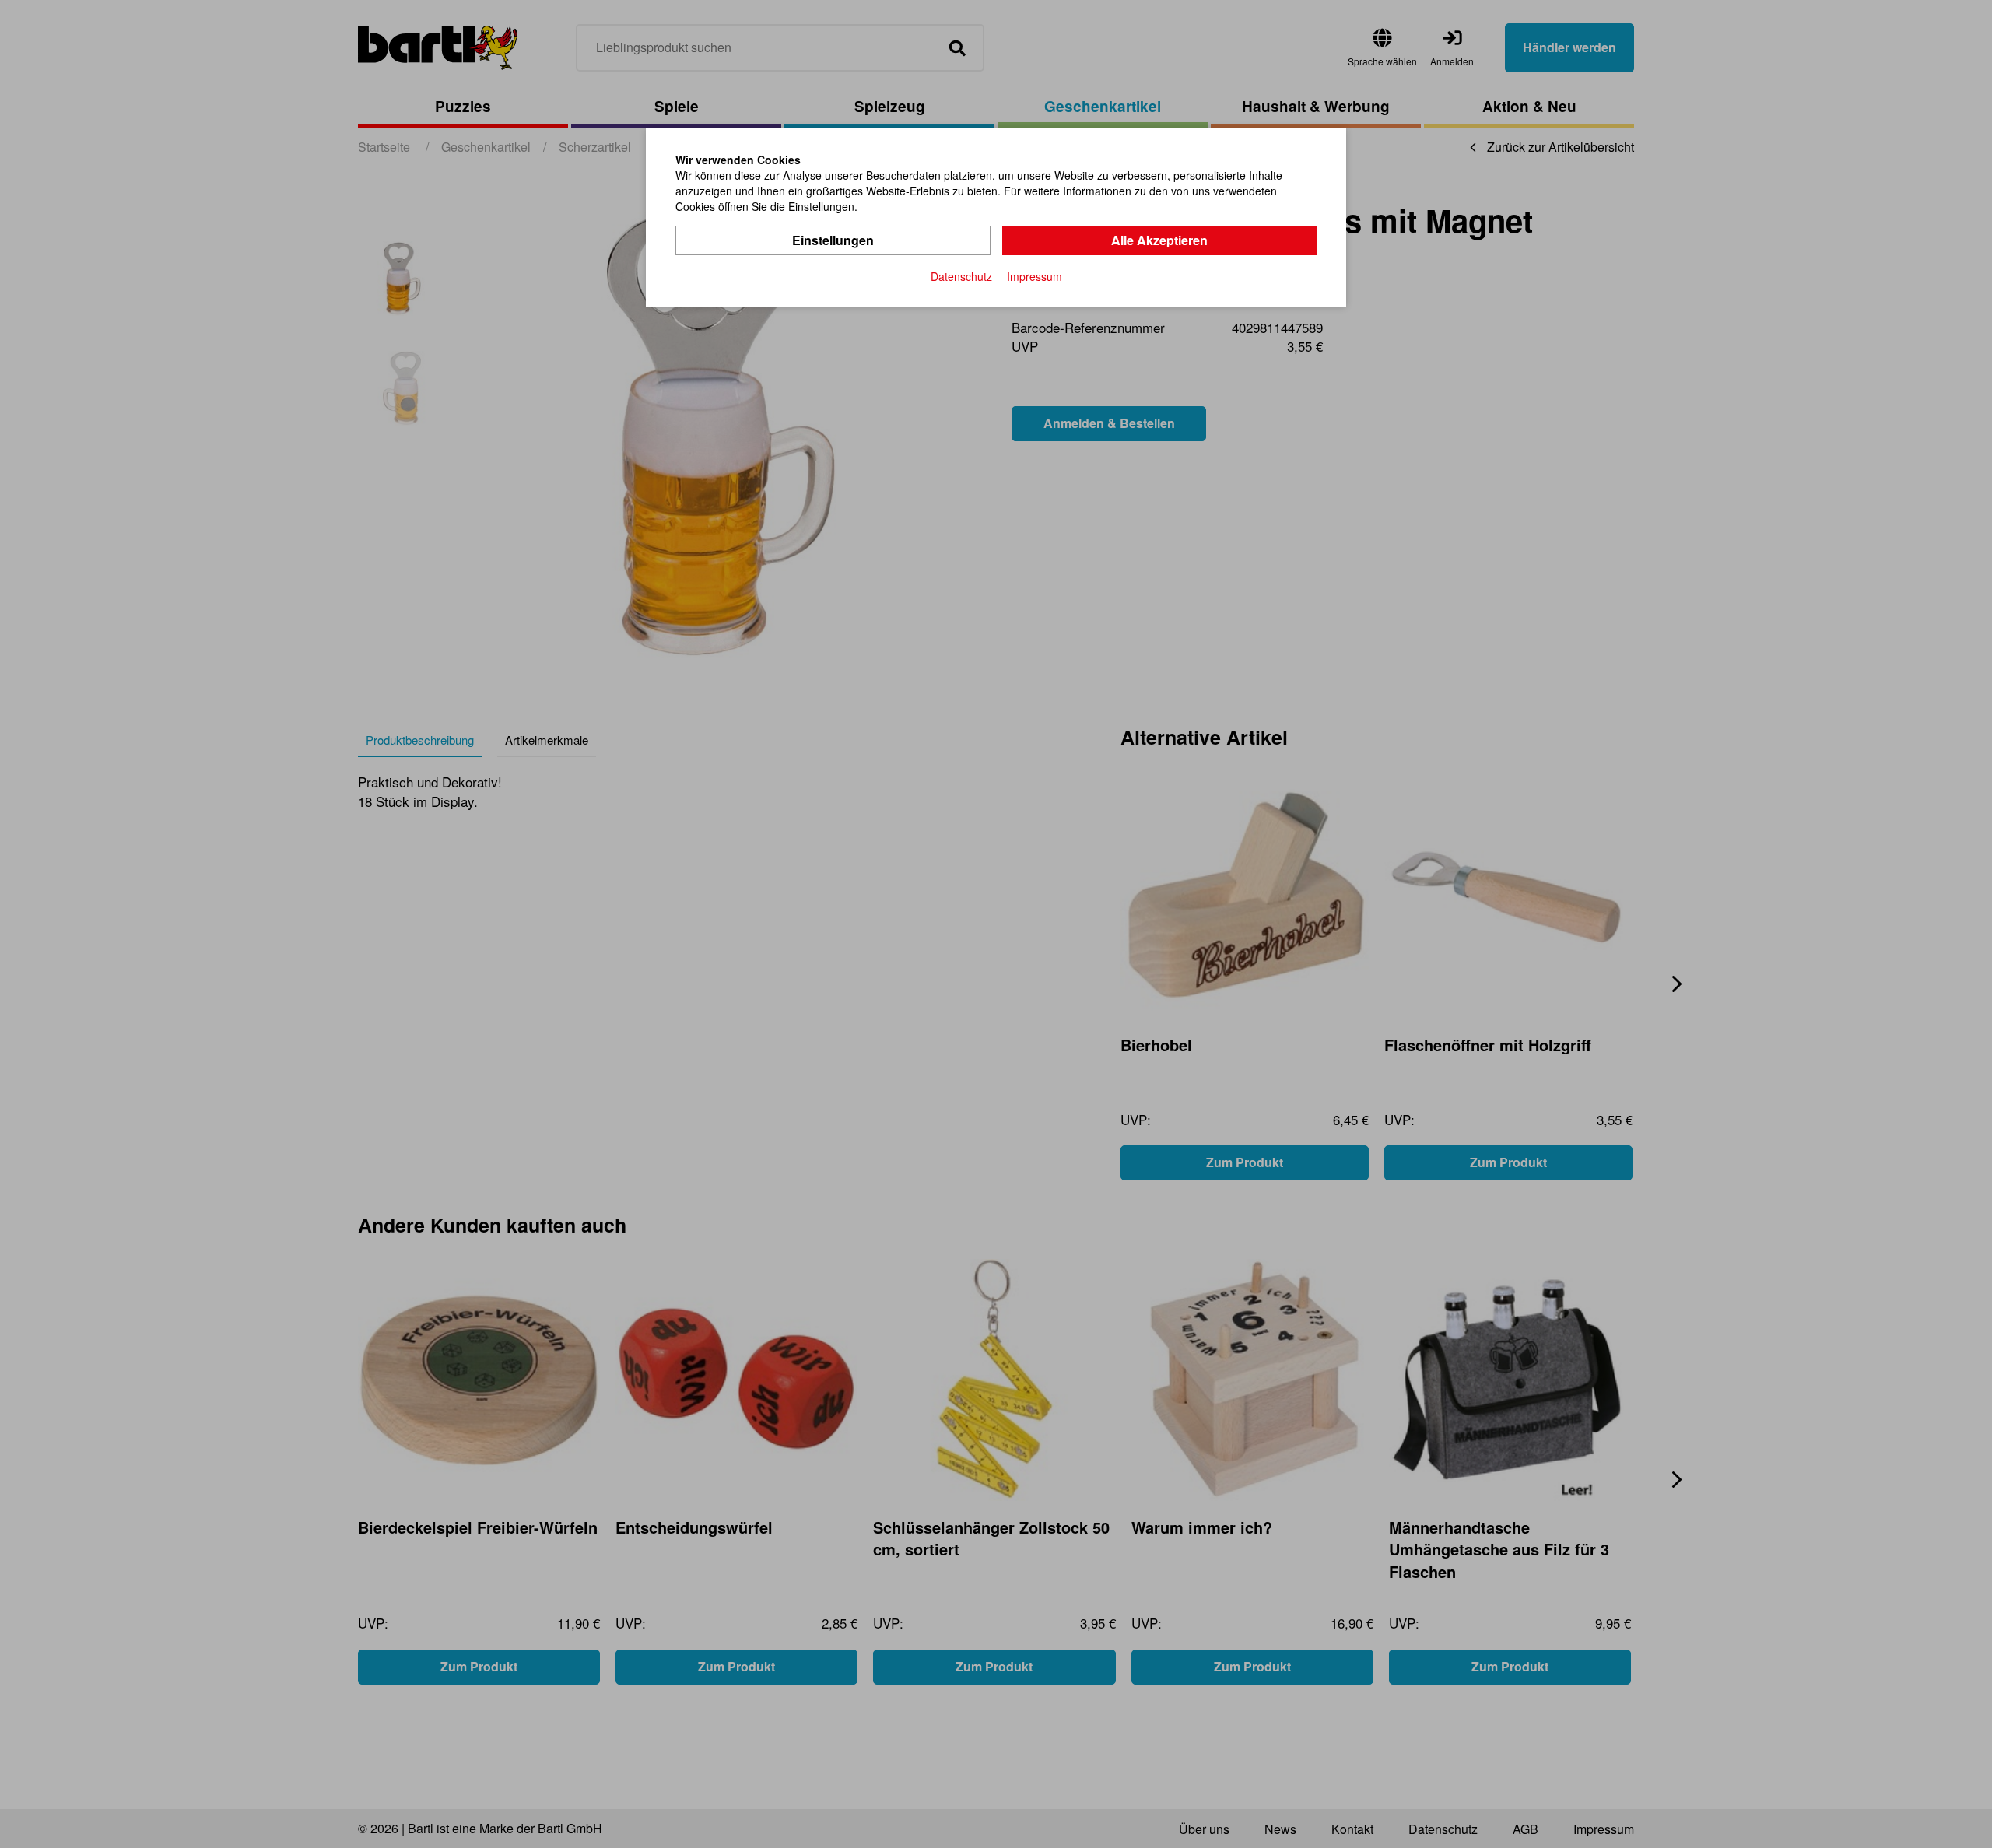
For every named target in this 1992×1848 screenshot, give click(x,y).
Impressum (1035, 276)
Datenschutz (961, 276)
